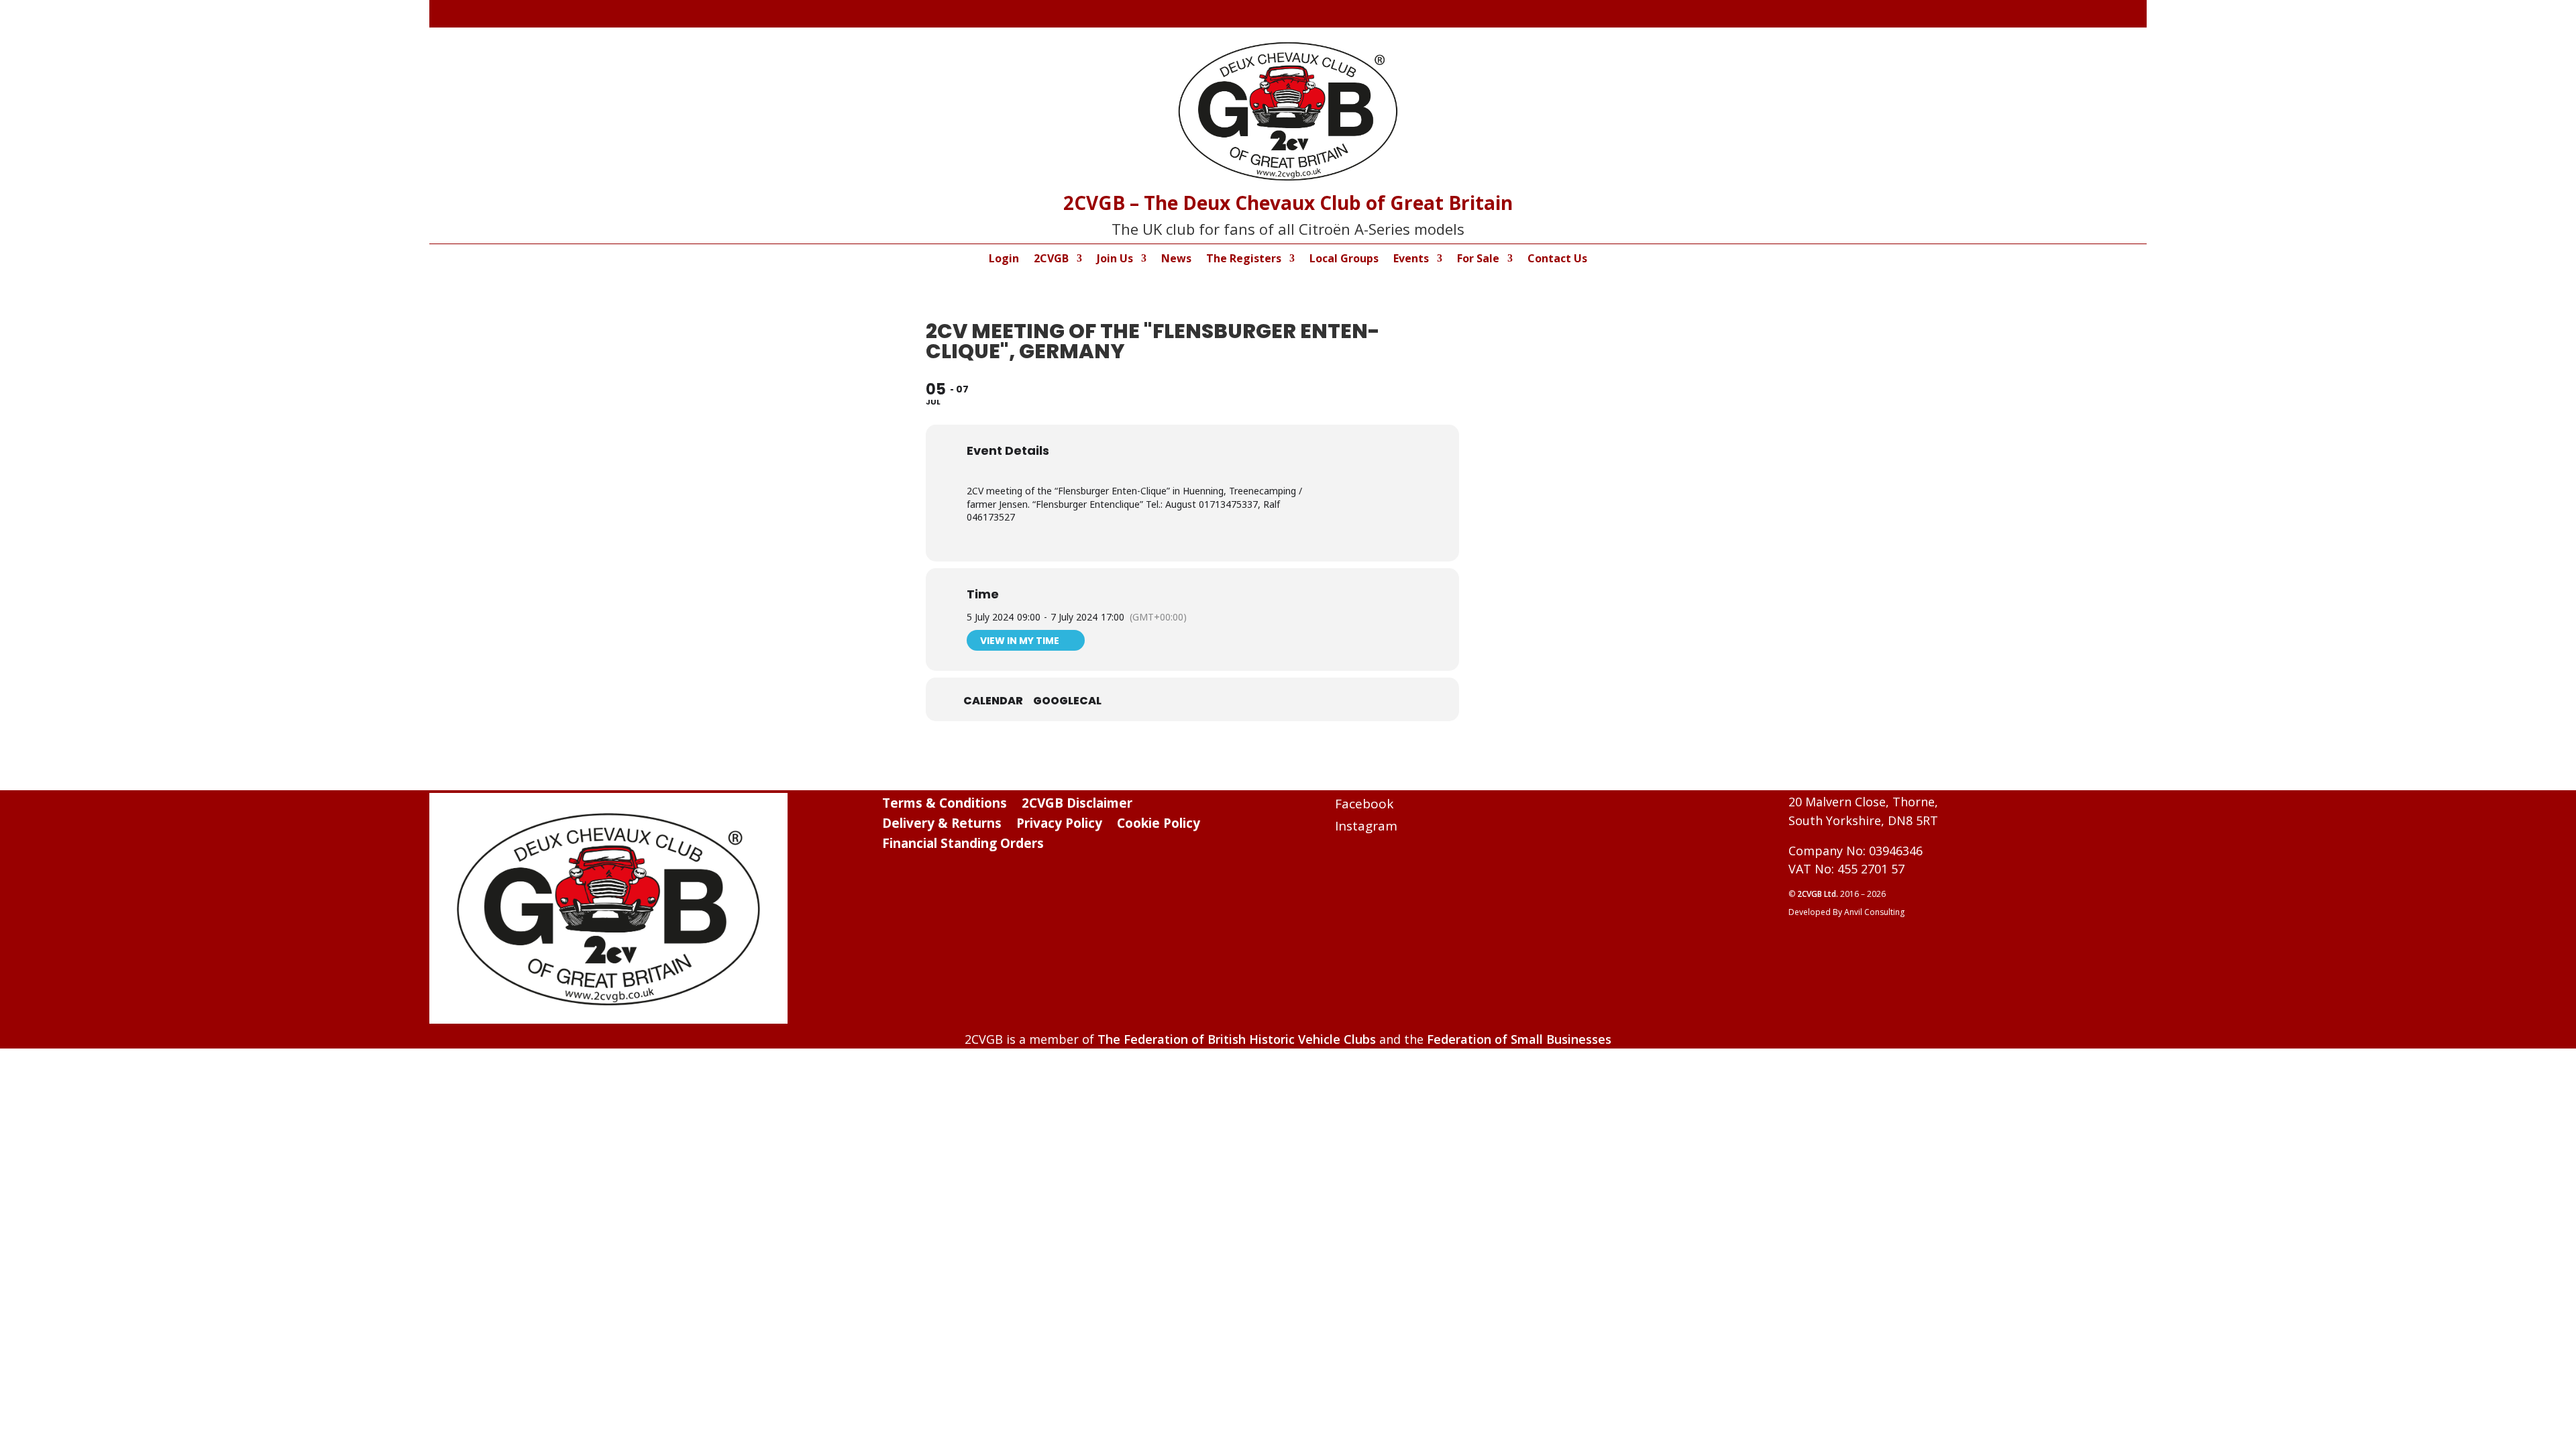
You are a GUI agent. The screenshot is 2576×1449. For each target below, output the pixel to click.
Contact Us (1557, 260)
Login (1004, 260)
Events (1411, 260)
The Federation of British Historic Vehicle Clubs (1237, 1039)
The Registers (1244, 260)
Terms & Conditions (945, 805)
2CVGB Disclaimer (1077, 805)
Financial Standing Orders (963, 845)
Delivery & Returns (942, 825)
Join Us (1115, 260)
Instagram (1366, 826)
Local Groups (1344, 260)
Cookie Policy (1159, 825)
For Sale (1478, 260)
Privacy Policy (1059, 825)
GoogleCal (1067, 701)
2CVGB (1051, 260)
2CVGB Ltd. (1819, 894)
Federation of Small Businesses (1519, 1039)
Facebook (1364, 804)
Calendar (993, 701)
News (1176, 260)
